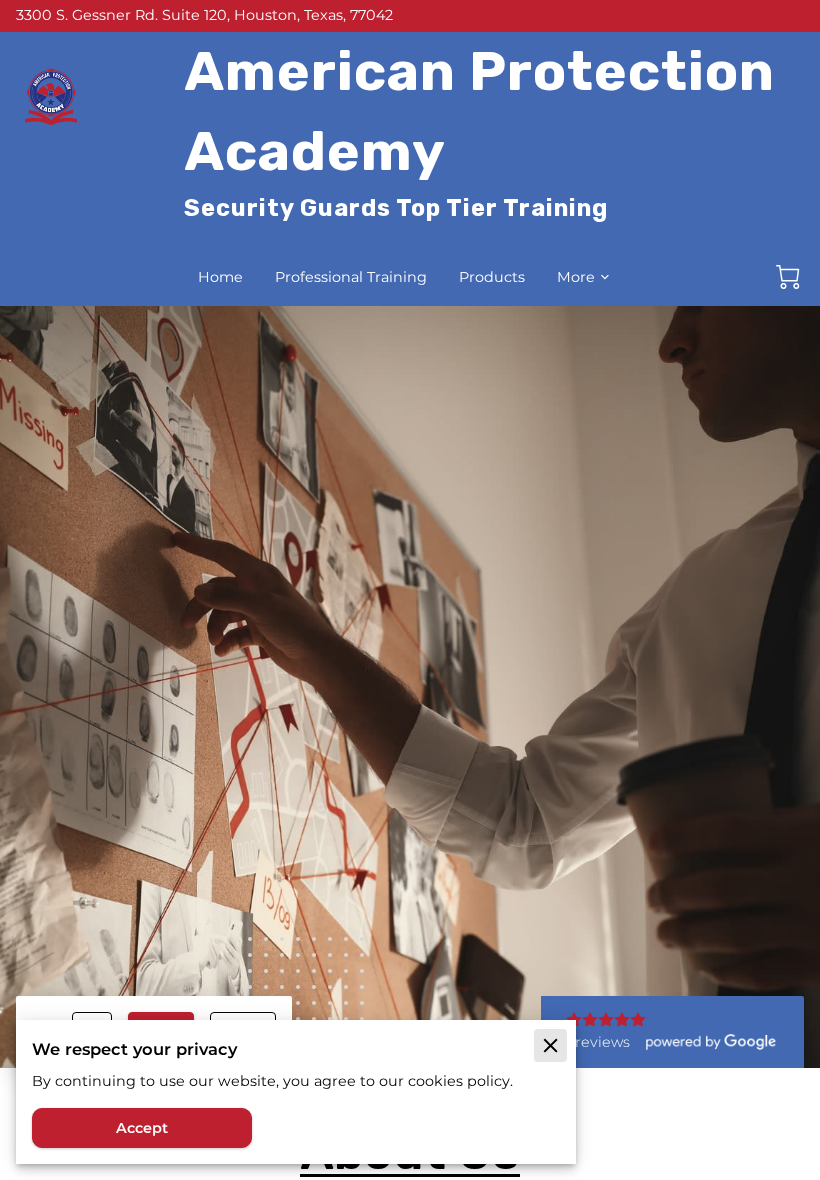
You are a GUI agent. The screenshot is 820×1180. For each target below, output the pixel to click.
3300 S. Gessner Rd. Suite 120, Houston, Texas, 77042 (204, 16)
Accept (142, 1128)
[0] (788, 277)
